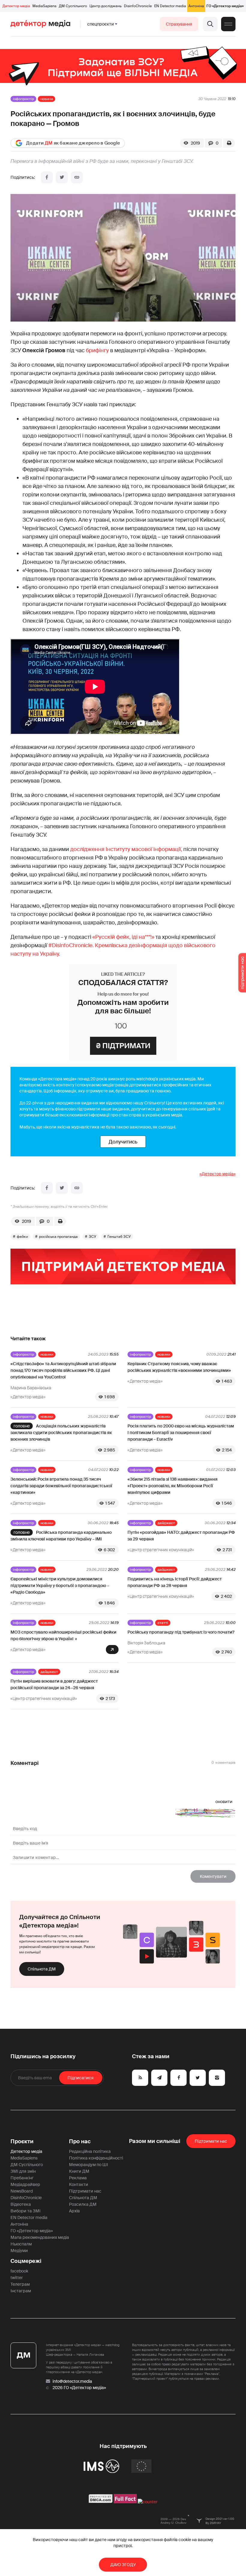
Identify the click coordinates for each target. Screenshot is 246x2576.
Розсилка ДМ (83, 2204)
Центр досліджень (105, 6)
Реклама (78, 2178)
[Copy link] (77, 177)
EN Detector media (170, 6)
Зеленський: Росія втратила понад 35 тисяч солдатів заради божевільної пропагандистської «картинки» (61, 1486)
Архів (74, 2211)
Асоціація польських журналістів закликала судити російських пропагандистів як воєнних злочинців (61, 1433)
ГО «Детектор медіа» (225, 6)
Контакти (79, 2184)
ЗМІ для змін (23, 2171)
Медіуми (19, 2251)
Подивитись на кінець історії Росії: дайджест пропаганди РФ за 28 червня (175, 1582)
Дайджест (166, 1523)
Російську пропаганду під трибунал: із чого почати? (181, 1632)
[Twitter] (62, 177)
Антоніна (196, 6)
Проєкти (22, 2141)
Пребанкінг (22, 2178)
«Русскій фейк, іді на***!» (123, 937)
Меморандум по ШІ (88, 2165)
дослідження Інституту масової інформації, (126, 849)
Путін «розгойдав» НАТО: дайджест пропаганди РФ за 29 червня (181, 1536)
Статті (163, 1623)
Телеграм (20, 2284)
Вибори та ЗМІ (25, 2211)
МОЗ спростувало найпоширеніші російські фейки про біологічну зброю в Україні (63, 1635)
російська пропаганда (58, 1237)
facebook (19, 2271)
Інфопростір (23, 99)
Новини (46, 99)
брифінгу (97, 350)
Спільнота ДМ (42, 1969)
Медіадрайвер (25, 2184)
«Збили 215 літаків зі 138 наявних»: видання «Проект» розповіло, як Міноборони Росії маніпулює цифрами (172, 1486)
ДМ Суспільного (73, 6)
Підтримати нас (85, 2191)
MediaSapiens (44, 6)
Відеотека (21, 2204)
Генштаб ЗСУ (119, 1237)
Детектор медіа (16, 6)
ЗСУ (93, 1237)
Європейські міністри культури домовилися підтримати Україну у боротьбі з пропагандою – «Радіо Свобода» (60, 1586)
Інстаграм (21, 2291)
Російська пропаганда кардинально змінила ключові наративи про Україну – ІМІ (61, 1536)
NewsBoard (22, 2191)
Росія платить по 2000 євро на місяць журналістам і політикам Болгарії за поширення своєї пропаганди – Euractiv (181, 1433)
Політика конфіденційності (96, 2158)
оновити (224, 1802)
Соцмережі (26, 2261)
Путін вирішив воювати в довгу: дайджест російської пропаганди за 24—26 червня (54, 1684)
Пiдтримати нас (211, 2141)
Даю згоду (123, 2565)
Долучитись (123, 1142)
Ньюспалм (21, 2244)
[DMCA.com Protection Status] (101, 2502)
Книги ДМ (79, 2171)
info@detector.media (72, 2381)
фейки (22, 1237)
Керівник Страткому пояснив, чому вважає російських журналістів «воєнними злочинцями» (179, 1367)
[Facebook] (47, 177)
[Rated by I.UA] (148, 2502)
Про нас (80, 2141)
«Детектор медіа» (217, 1174)
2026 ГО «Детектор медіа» (79, 2388)
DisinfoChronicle (138, 6)
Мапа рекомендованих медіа (40, 2237)
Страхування (179, 24)
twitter (17, 2278)
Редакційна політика (90, 2151)
